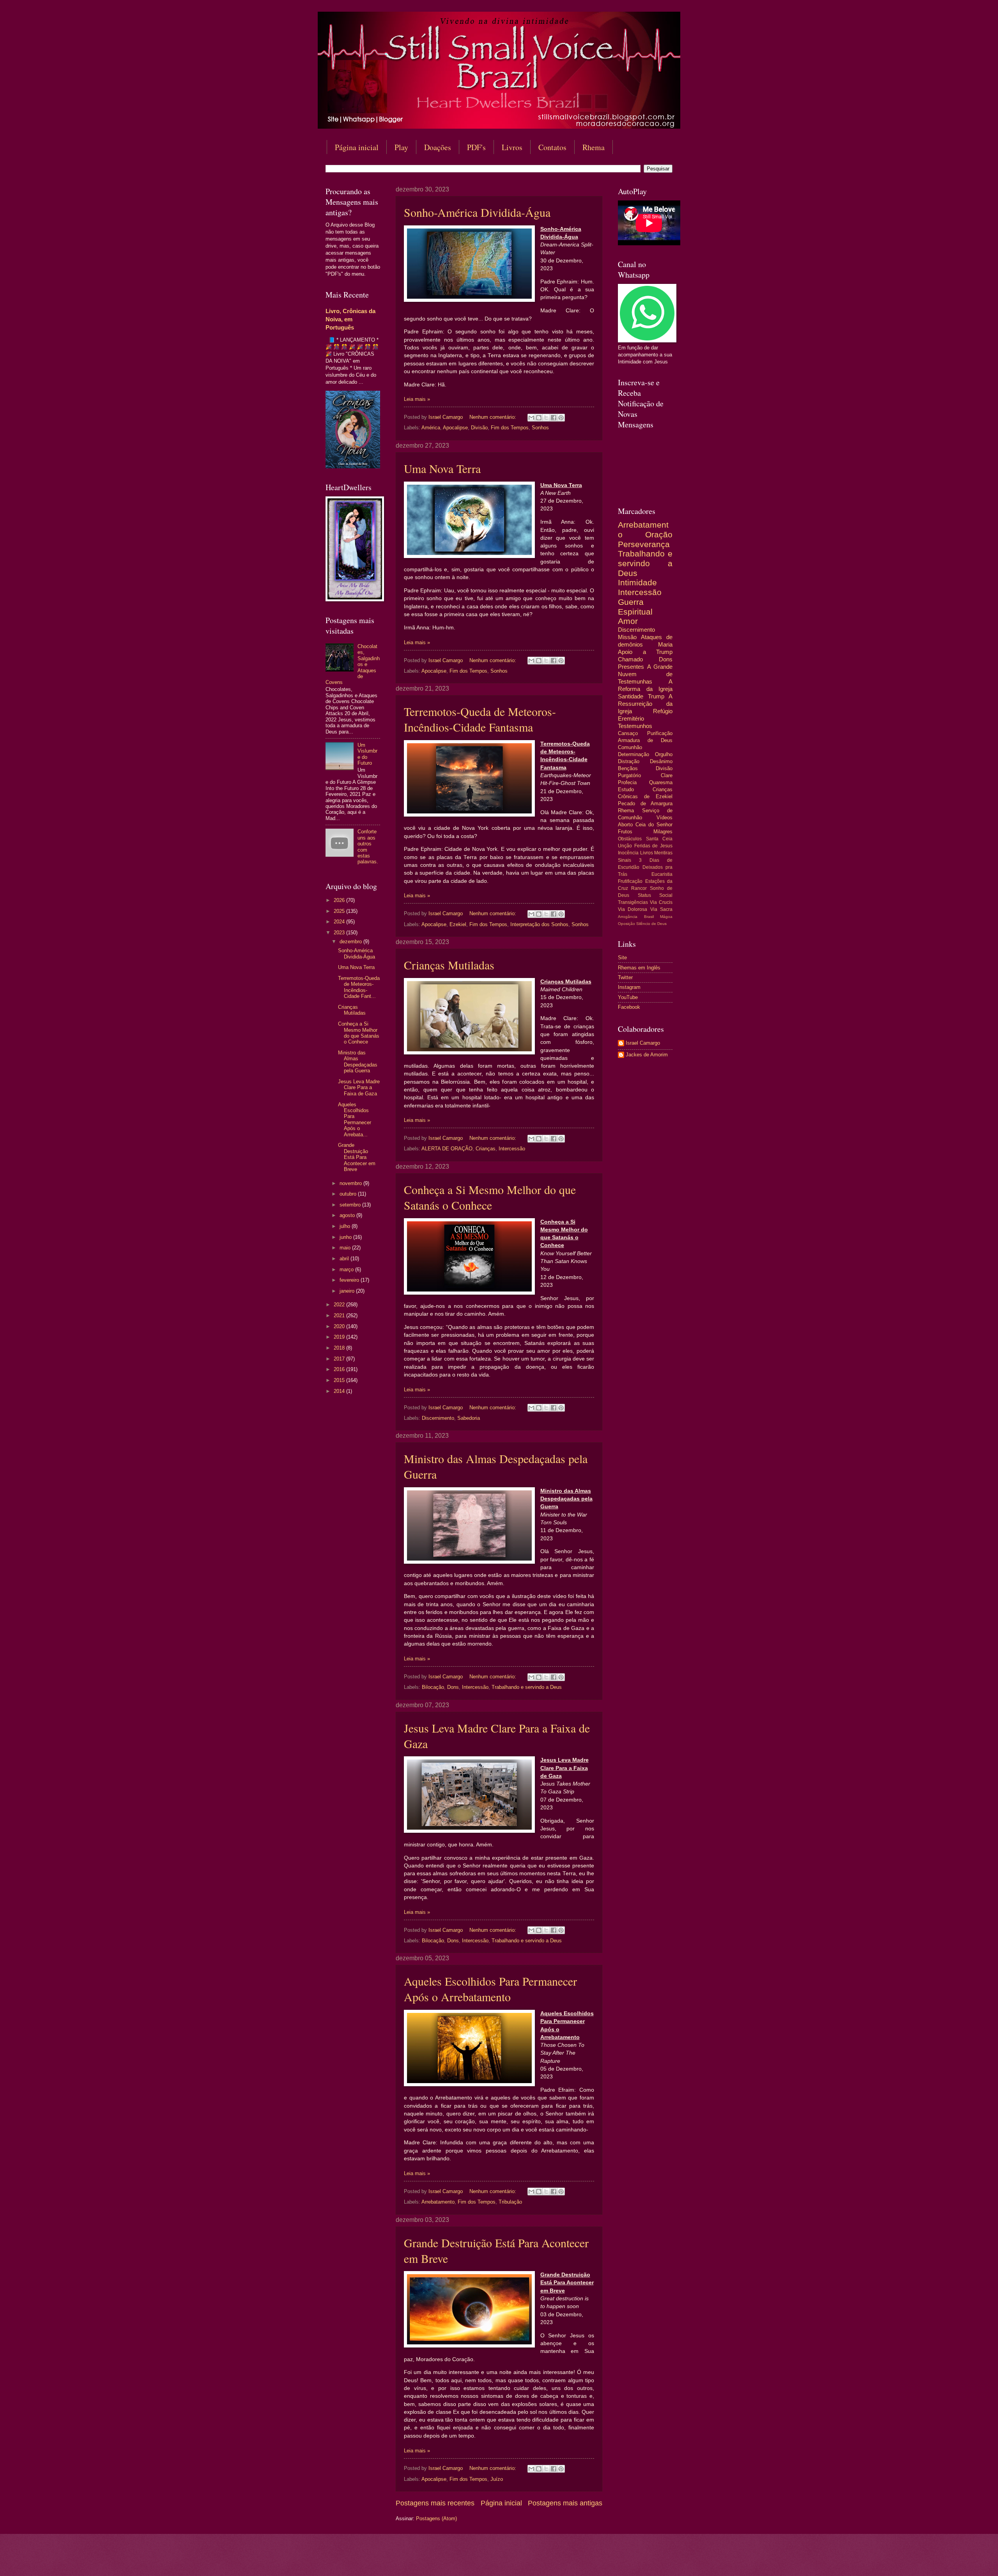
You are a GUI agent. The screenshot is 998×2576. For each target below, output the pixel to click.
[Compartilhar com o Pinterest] (561, 418)
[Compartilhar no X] (546, 418)
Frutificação (630, 881)
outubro (349, 1194)
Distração (629, 761)
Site (622, 958)
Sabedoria (469, 1418)
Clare (667, 775)
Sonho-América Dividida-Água (477, 212)
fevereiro (350, 1280)
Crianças (486, 1149)
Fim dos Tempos (510, 428)
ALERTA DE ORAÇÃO (447, 1149)
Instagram (629, 987)
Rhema (594, 147)
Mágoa (666, 917)
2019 (340, 1337)
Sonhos (540, 428)
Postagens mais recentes (435, 2503)
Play (401, 147)
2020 (340, 1326)
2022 (340, 1305)
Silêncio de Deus (651, 924)
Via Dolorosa (633, 909)
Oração (659, 534)
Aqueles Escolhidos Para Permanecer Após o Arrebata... (355, 1120)
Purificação (660, 733)
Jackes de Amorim (647, 1055)
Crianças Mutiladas (449, 965)
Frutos (625, 832)
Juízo (497, 2479)
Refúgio (663, 711)
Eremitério (631, 718)
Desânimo (661, 761)
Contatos (552, 147)
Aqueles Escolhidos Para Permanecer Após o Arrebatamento (490, 1989)
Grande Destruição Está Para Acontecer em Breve (357, 1157)
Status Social (655, 895)
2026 (340, 900)
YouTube (628, 997)
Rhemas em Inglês (639, 968)
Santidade (631, 696)
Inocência (628, 853)
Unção (625, 846)
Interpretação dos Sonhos (539, 924)
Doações (438, 147)
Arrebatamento (438, 2202)
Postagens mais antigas (565, 2503)
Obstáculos (630, 839)
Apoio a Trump (645, 652)
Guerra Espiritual (635, 607)
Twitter (625, 977)
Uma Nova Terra (442, 468)
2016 (340, 1369)
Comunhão (630, 747)
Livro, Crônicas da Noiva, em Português (350, 319)
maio (346, 1248)
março (347, 1269)
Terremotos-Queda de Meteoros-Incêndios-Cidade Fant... (359, 987)
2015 (340, 1380)
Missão (627, 637)
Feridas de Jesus (653, 846)
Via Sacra (661, 909)
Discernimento (438, 1418)
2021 (340, 1315)
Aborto (625, 825)
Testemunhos (635, 726)
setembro (351, 1205)
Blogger (562, 2561)
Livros (512, 147)
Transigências (633, 902)
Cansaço (628, 733)
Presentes (631, 667)
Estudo (626, 789)
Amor (628, 621)
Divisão (479, 428)
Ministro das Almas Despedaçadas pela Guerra (358, 1062)
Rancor (639, 888)
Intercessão (512, 1149)
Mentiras (663, 853)
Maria (665, 644)
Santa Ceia (659, 839)
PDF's (476, 147)
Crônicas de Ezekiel (645, 796)
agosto (348, 1215)
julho (346, 1226)
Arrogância (628, 917)
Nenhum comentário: (494, 417)
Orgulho (664, 754)
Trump (656, 696)
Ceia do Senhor (654, 825)
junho (346, 1237)
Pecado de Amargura (645, 803)
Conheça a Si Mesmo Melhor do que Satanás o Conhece (490, 1197)
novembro (351, 1183)
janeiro (348, 1291)
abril (345, 1259)
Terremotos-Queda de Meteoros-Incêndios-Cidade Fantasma (480, 719)
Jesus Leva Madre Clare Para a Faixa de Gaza (359, 1088)
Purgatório (629, 775)
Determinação (633, 754)
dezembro (351, 942)
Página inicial (357, 147)
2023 (340, 933)
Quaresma (661, 782)
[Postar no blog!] (539, 418)
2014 (340, 1391)
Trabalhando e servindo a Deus (527, 1687)
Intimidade (637, 582)
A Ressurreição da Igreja (645, 704)
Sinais (625, 860)
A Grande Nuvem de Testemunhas (645, 674)
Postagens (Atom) (436, 2518)
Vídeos (664, 818)
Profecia (627, 782)
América (431, 428)
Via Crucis (661, 902)
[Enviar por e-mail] (531, 418)
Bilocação (433, 1687)
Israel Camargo (643, 1043)
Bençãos (628, 768)
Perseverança (644, 544)
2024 (340, 922)
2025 (340, 911)
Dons (453, 1687)
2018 (340, 1348)
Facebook (629, 1007)
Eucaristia (662, 874)
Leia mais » (417, 399)
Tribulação (510, 2202)
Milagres (663, 832)
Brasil (649, 917)
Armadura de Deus (645, 740)
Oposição (626, 924)
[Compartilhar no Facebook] (554, 418)
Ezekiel (458, 924)
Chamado (630, 659)
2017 (340, 1359)
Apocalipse (455, 428)
